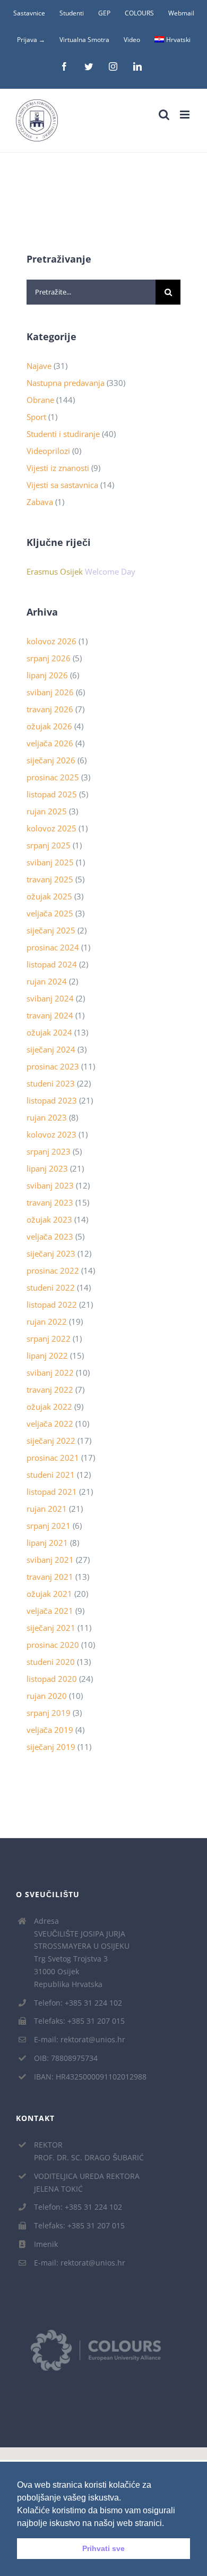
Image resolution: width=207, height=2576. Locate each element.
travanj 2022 (50, 1390)
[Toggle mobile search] (164, 115)
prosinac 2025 (53, 777)
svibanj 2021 (50, 1560)
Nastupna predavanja (66, 383)
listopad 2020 (52, 1679)
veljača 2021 (50, 1611)
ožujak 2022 (49, 1407)
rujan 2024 (47, 981)
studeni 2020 (51, 1662)
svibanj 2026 (50, 692)
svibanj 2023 (50, 1185)
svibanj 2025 (50, 862)
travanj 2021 (50, 1577)
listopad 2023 (52, 1100)
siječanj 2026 (51, 760)
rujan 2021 (47, 1509)
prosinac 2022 (53, 1270)
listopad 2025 (52, 794)
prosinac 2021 (53, 1458)
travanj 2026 (50, 709)
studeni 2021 (51, 1475)
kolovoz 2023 (51, 1134)
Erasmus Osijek (55, 571)
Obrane (40, 400)
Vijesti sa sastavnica (62, 485)
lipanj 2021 (47, 1543)
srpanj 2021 (49, 1526)
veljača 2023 (50, 1236)
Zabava (40, 502)
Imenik (46, 2244)
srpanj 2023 (49, 1151)
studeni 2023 (51, 1083)
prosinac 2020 (53, 1645)
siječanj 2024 (51, 1049)
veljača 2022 (50, 1424)
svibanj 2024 (50, 998)
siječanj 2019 (51, 1747)
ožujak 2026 (49, 726)
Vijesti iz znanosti (58, 468)
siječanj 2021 (51, 1628)
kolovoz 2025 (51, 828)
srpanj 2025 (49, 845)
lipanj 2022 (47, 1356)
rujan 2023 (47, 1117)
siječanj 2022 (51, 1441)
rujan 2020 (47, 1696)
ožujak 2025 (49, 896)
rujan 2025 (47, 811)
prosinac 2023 (53, 1066)
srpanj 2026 (49, 658)
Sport (36, 417)
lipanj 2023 (47, 1168)
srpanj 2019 (49, 1713)
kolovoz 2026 (51, 641)
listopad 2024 (52, 964)
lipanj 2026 (47, 675)
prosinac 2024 (53, 947)
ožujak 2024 (49, 1032)
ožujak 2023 (49, 1219)
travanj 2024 (50, 1015)
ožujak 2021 (49, 1594)
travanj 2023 (50, 1202)
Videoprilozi (48, 451)
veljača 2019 (50, 1730)
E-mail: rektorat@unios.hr (80, 2039)
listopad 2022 (52, 1304)
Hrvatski (178, 40)
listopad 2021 (52, 1492)
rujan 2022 (47, 1321)
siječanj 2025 (51, 930)
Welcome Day (110, 571)
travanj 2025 (50, 879)
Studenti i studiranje (63, 434)
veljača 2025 (50, 913)
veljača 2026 (50, 743)
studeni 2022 (51, 1287)
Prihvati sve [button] (103, 2548)
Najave (39, 366)
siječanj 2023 (51, 1253)
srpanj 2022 (49, 1338)
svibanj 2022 (50, 1373)
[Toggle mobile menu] (186, 115)
